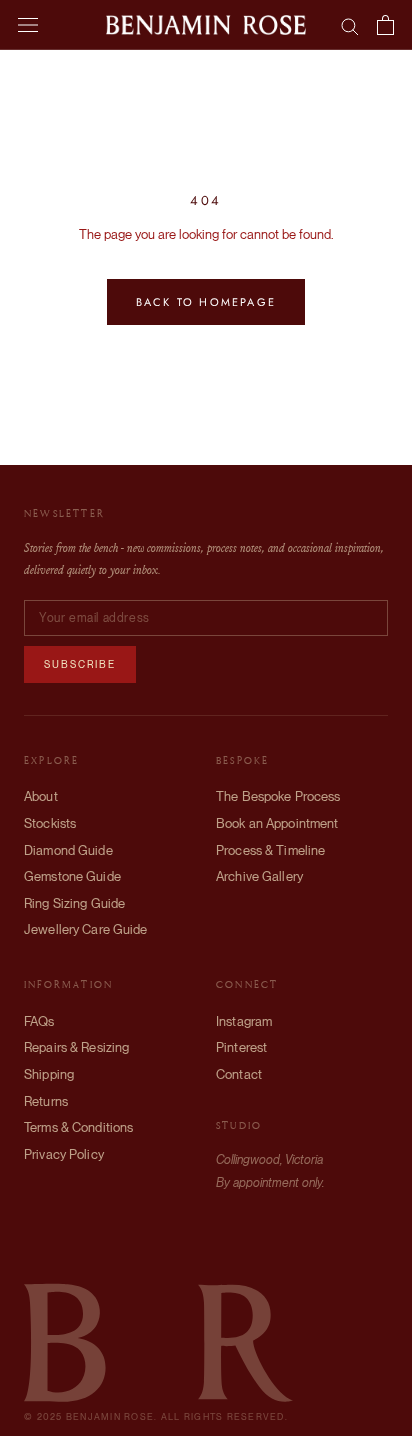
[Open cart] (385, 25)
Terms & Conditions (78, 1127)
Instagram (244, 1021)
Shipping (49, 1074)
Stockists (50, 823)
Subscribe (80, 664)
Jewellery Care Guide (86, 929)
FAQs (39, 1021)
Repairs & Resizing (76, 1047)
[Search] (350, 25)
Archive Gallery (259, 876)
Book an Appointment (277, 823)
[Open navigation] (28, 25)
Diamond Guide (68, 850)
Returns (46, 1101)
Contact (239, 1074)
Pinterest (241, 1047)
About (41, 796)
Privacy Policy (64, 1154)
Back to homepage (206, 302)
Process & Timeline (270, 850)
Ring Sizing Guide (74, 903)
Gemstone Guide (72, 876)
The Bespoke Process (278, 796)
